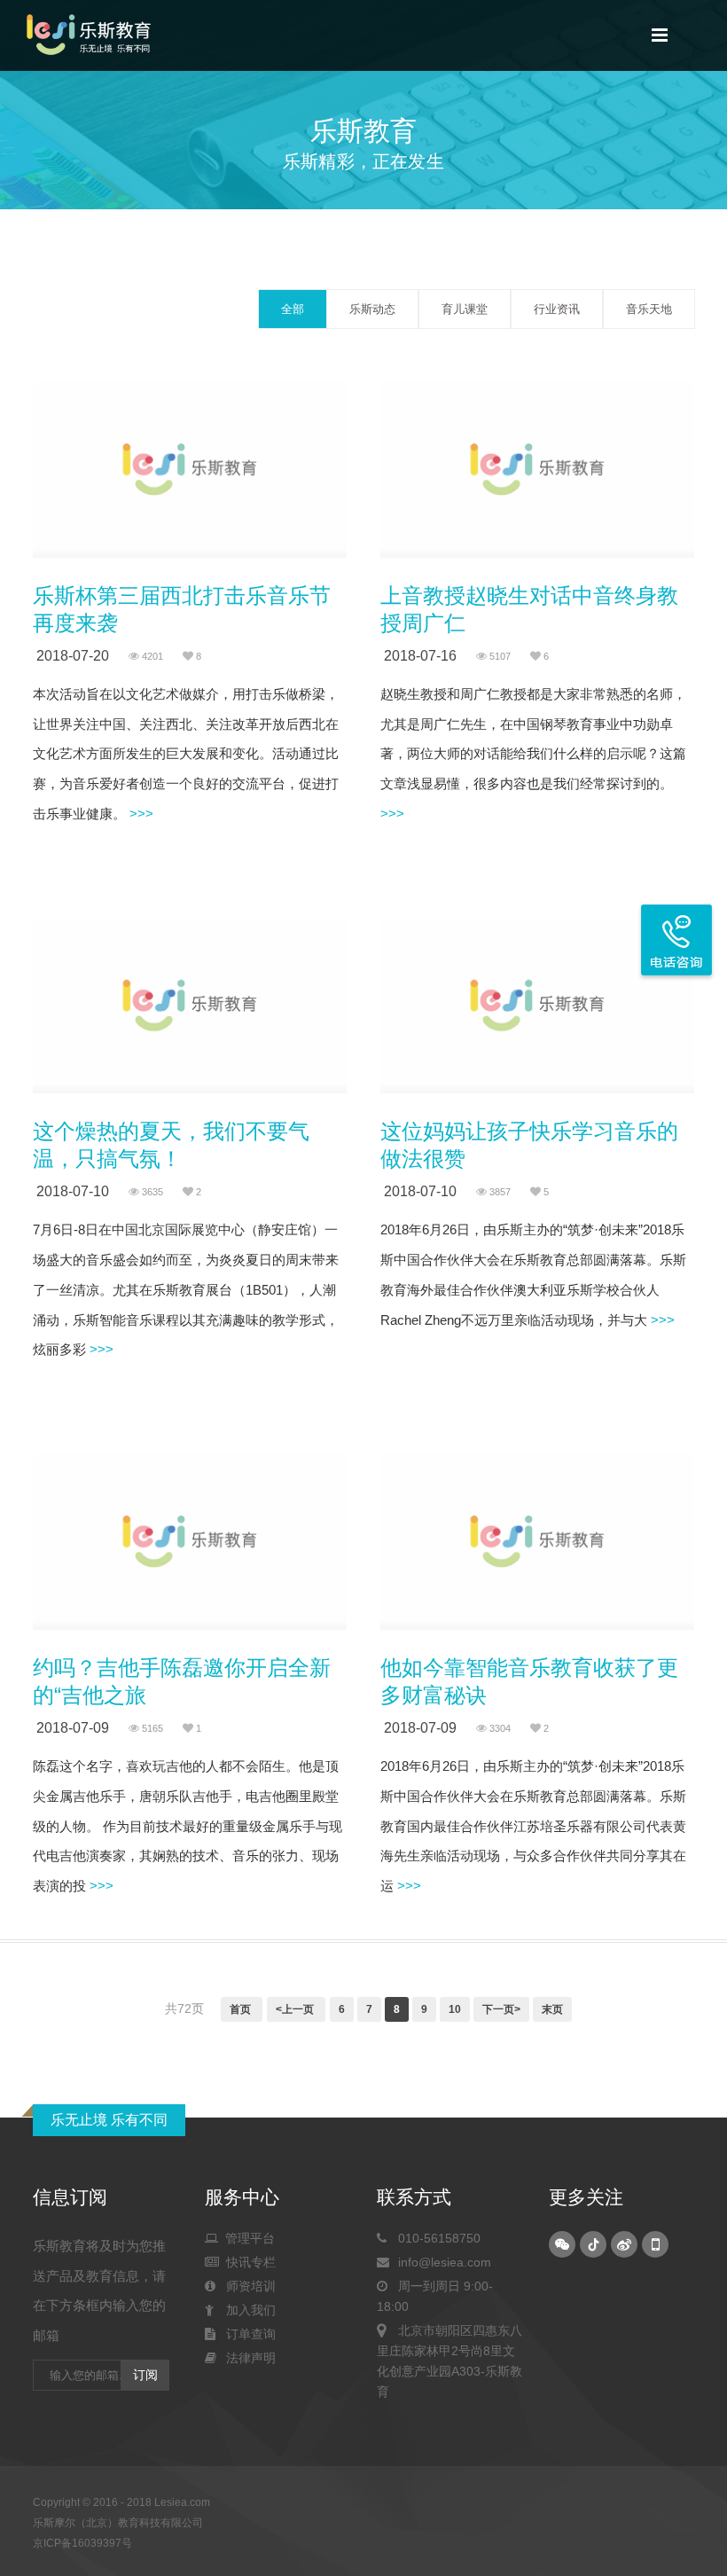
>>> (140, 814)
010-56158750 (436, 2238)
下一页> (501, 2009)
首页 (242, 2009)
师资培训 (247, 2286)
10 (455, 2009)
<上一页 (296, 2009)
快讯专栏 (247, 2262)
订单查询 (247, 2334)
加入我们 (247, 2310)
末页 (552, 2009)
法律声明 (247, 2358)
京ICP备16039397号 (82, 2543)
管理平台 (246, 2238)
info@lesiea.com (441, 2262)
